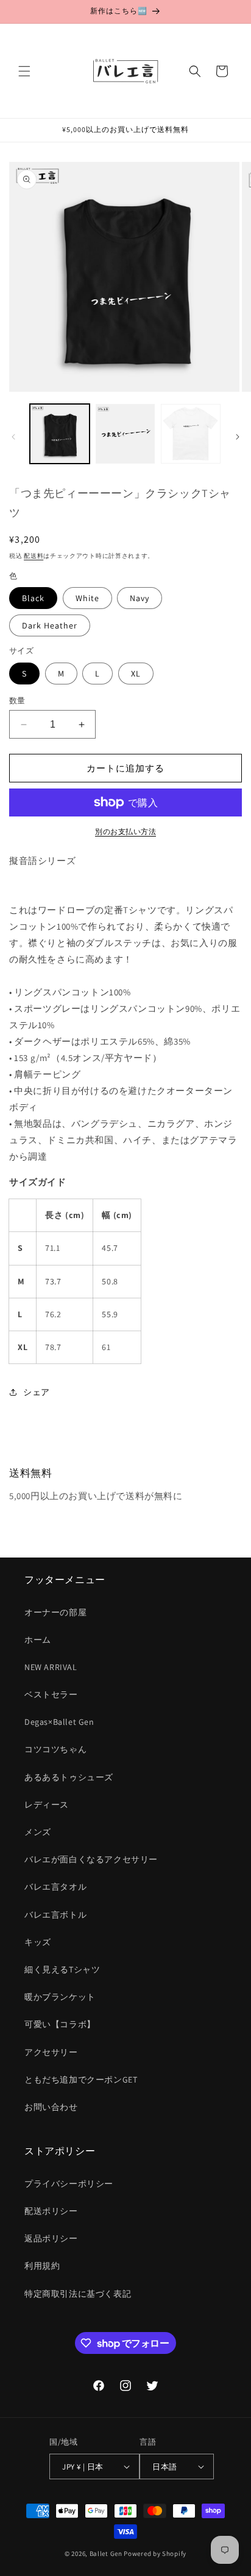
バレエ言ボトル (55, 1915)
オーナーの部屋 (55, 1612)
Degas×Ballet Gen (59, 1722)
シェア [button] (37, 1392)
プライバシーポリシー (69, 2184)
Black (33, 598)
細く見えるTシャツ (62, 1969)
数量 (17, 701)
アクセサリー (51, 2052)
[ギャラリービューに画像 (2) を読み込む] (125, 434)
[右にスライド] (238, 437)
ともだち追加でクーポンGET (81, 2080)
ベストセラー (51, 1694)
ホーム (38, 1640)
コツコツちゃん (55, 1749)
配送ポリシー (51, 2211)
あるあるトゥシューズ (69, 1777)
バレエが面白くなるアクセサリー (91, 1859)
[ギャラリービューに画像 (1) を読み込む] (60, 434)
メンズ (38, 1832)
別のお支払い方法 (125, 831)
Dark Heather (50, 625)
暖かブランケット (60, 1997)
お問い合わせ (51, 2107)
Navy (140, 598)
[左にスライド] (13, 437)
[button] (24, 71)
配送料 (34, 556)
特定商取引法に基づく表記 (78, 2294)
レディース (47, 1805)
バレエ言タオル (55, 1887)
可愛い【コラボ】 (60, 2024)
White (87, 598)
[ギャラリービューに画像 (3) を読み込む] (191, 434)
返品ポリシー (51, 2238)
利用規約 (42, 2266)
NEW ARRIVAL (51, 1667)
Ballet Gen (106, 2553)
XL (136, 674)
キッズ (38, 1942)
